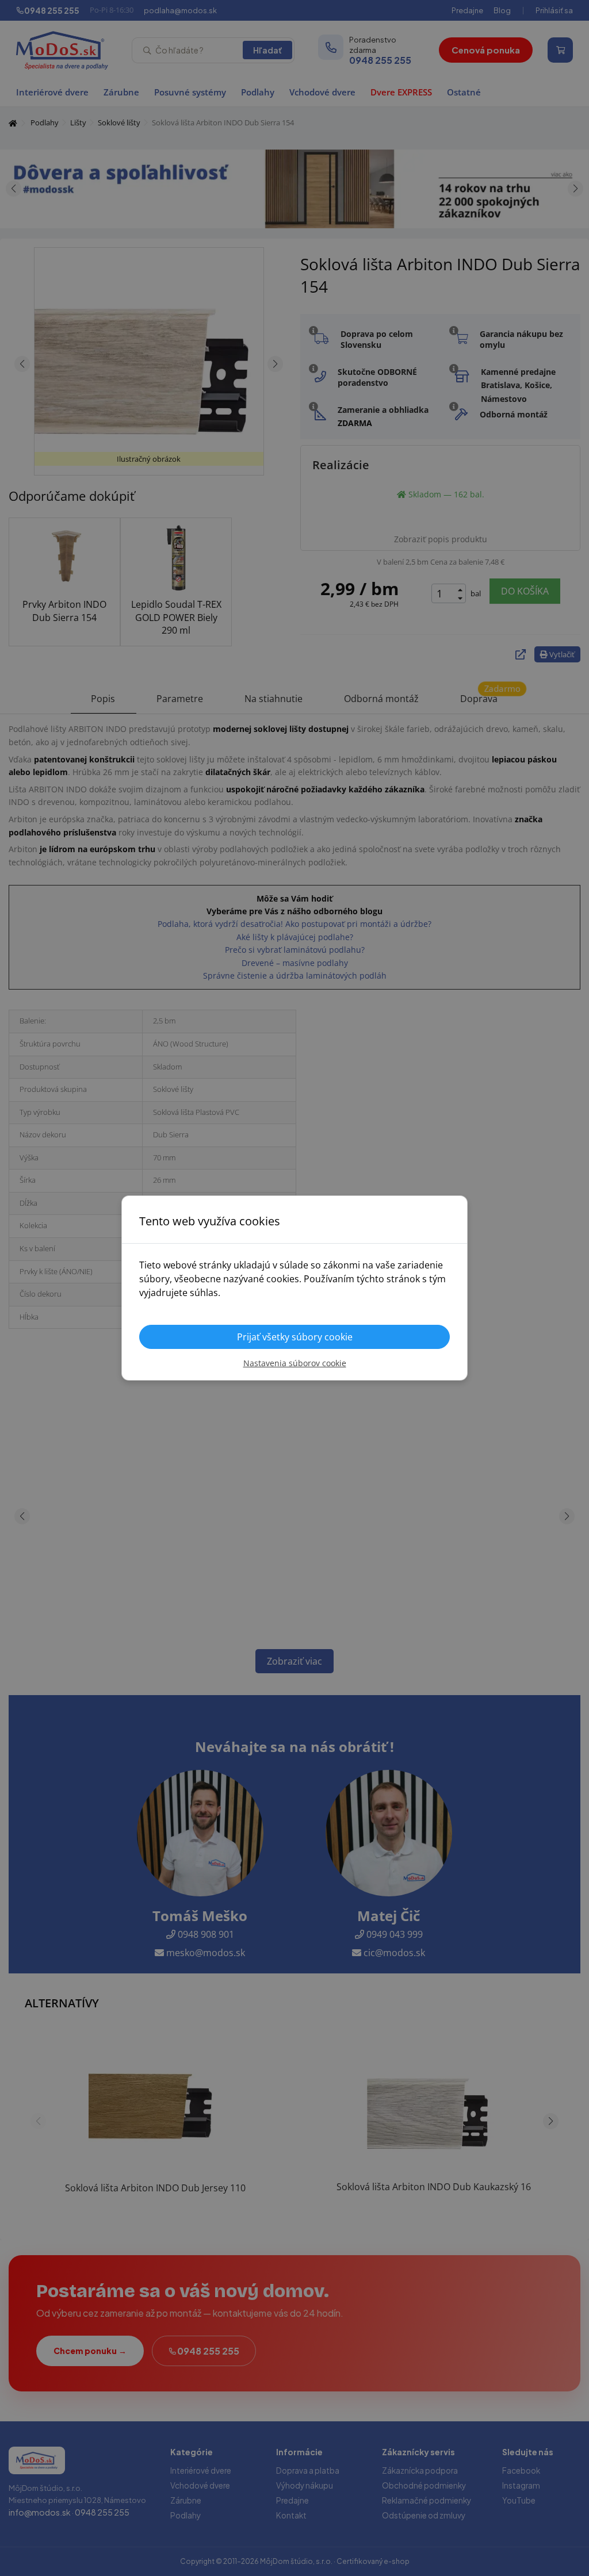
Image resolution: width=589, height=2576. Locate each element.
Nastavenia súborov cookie (295, 1363)
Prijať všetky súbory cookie (295, 1337)
